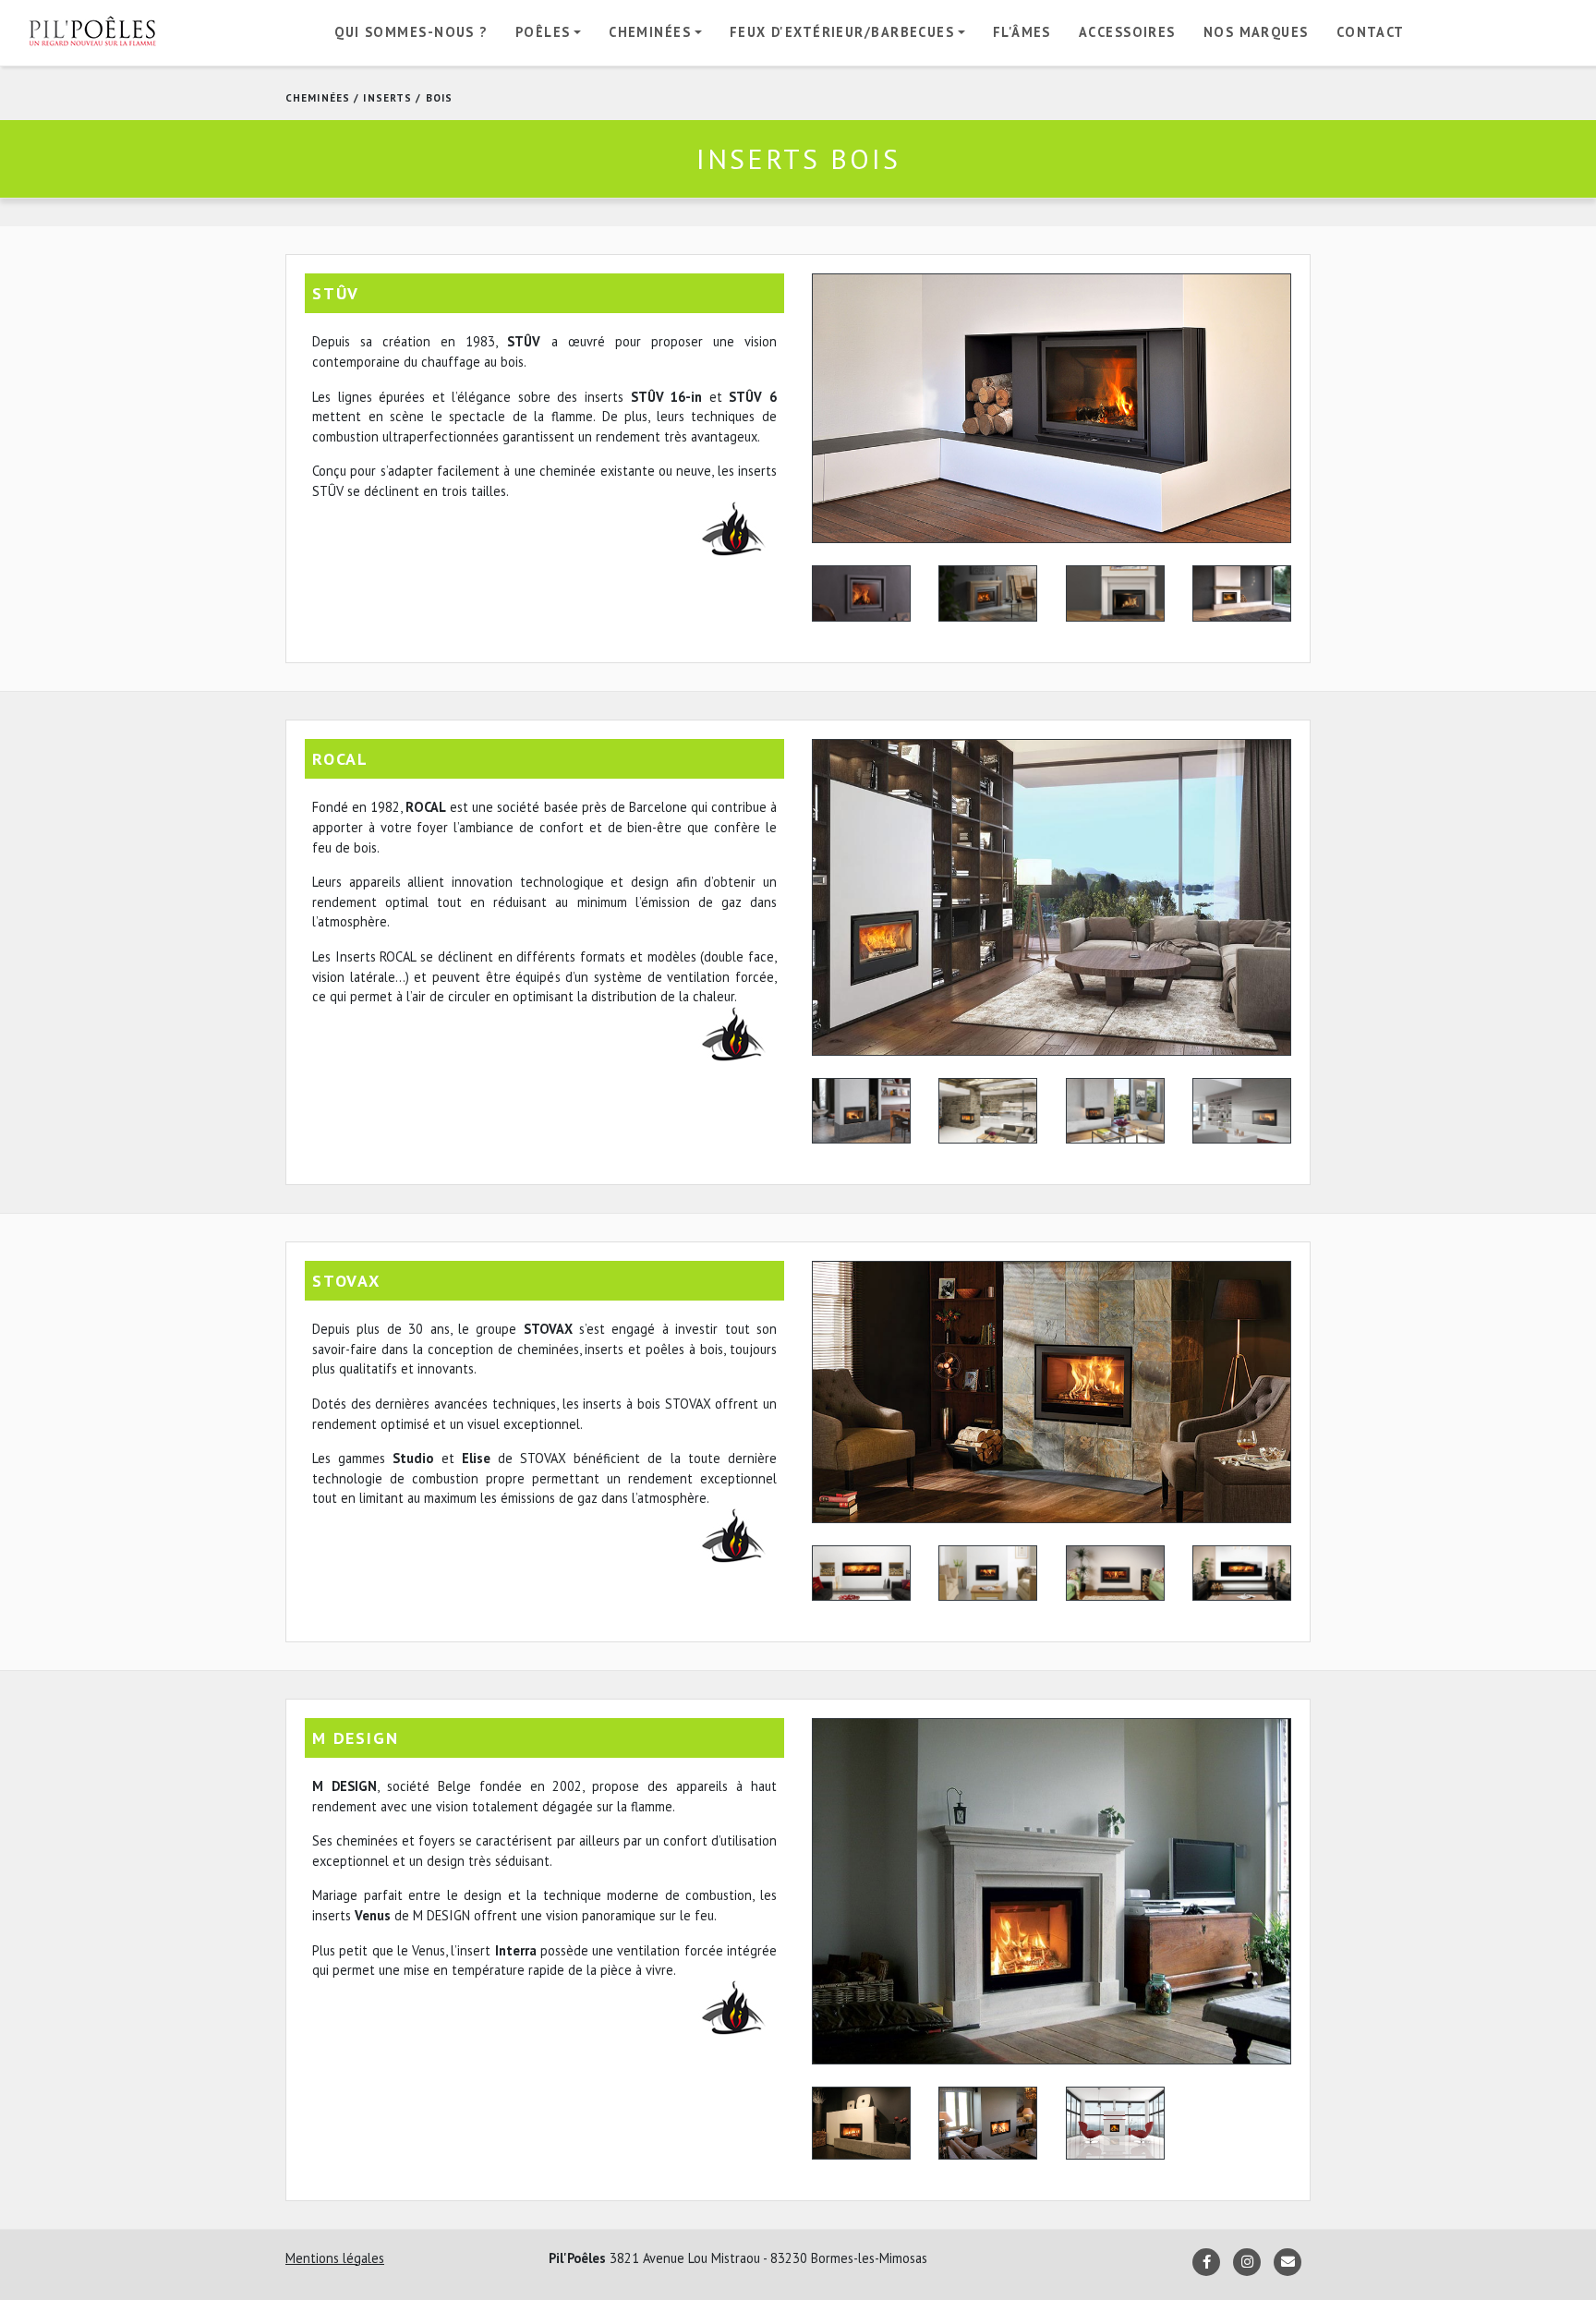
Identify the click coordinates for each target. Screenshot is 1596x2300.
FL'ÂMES (1022, 32)
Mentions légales (335, 2258)
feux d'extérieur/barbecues (842, 32)
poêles (543, 32)
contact (1371, 32)
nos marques (1256, 32)
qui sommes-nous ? (411, 32)
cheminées (650, 32)
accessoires (1127, 32)
